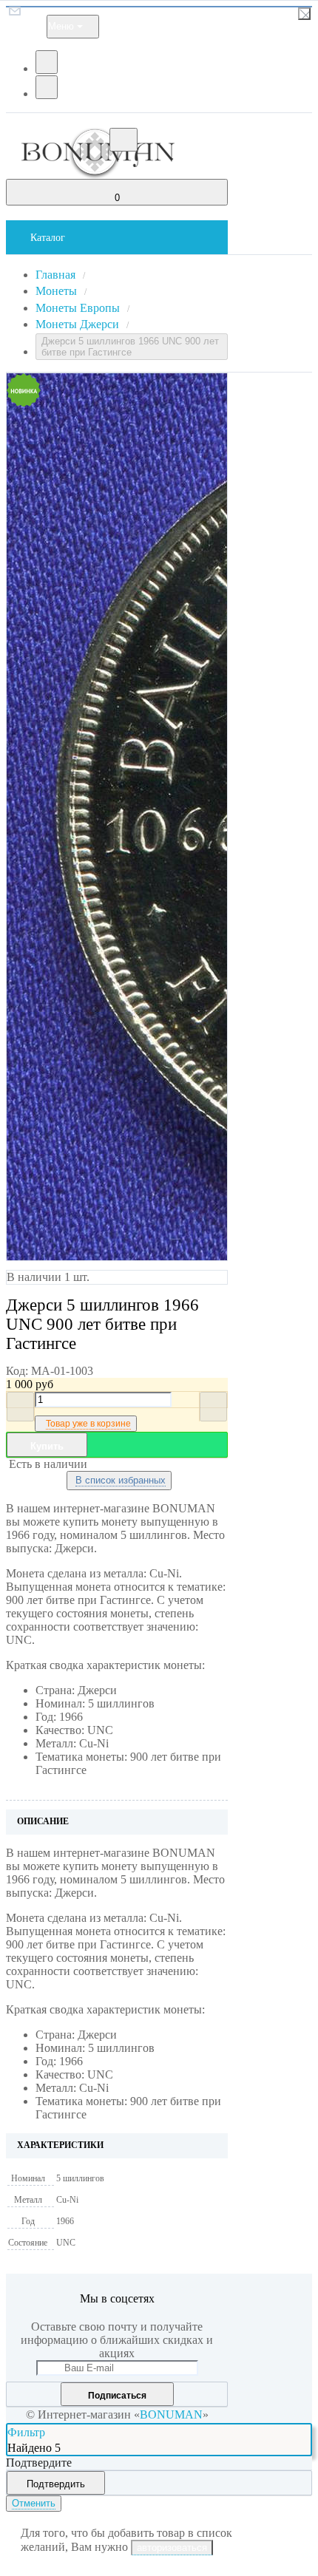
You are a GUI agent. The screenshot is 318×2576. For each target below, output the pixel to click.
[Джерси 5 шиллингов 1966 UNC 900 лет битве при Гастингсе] (88, 817)
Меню (61, 26)
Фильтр (26, 2432)
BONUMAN (171, 2414)
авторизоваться (172, 2548)
